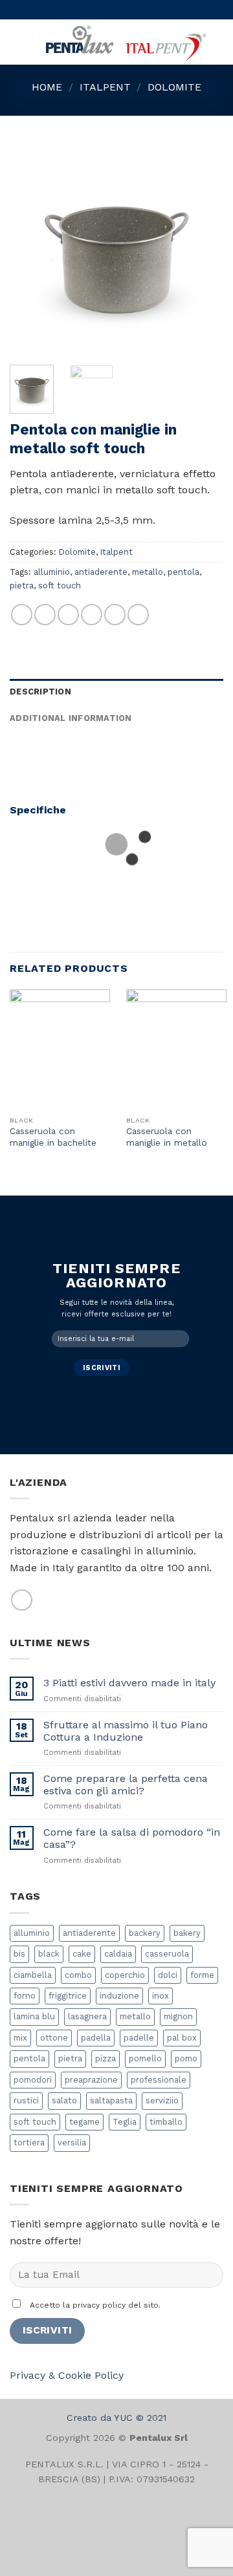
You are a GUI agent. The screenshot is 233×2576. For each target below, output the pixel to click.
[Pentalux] (124, 42)
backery (145, 1933)
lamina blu (34, 2016)
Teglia (125, 2122)
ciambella (33, 1975)
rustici (26, 2100)
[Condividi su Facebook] (45, 615)
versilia (72, 2142)
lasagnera (87, 2016)
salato (64, 2100)
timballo (166, 2122)
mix (20, 2038)
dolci (168, 1975)
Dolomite (174, 87)
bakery (187, 1933)
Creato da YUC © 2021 (116, 2418)
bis (19, 1954)
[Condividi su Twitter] (68, 615)
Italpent (105, 87)
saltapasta (111, 2100)
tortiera (29, 2142)
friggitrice (68, 1996)
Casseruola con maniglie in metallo (167, 1137)
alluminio (52, 572)
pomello (145, 2058)
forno (25, 1996)
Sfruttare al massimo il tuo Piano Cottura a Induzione (126, 1731)
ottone (54, 2038)
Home (47, 87)
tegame (84, 2122)
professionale (159, 2080)
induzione (119, 1996)
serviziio (162, 2100)
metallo (148, 572)
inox (161, 1996)
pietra (22, 585)
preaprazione (91, 2080)
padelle (139, 2038)
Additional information (71, 718)
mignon (178, 2016)
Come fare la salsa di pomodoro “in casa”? (132, 1838)
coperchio (125, 1975)
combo (78, 1975)
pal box (182, 2038)
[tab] (116, 692)
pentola (183, 572)
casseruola (167, 1954)
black (49, 1954)
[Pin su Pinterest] (115, 615)
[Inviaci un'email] (22, 1600)
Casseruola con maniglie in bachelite (53, 1137)
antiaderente (101, 572)
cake (82, 1954)
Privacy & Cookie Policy (67, 2375)
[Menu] (17, 42)
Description (40, 692)
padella (96, 2038)
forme (202, 1975)
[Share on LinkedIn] (138, 615)
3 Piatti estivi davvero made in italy (129, 1683)
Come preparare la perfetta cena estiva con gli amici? (126, 1785)
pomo (186, 2058)
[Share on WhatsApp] (22, 615)
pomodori (33, 2080)
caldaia (118, 1954)
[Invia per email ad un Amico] (92, 615)
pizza (105, 2058)
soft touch (60, 585)
